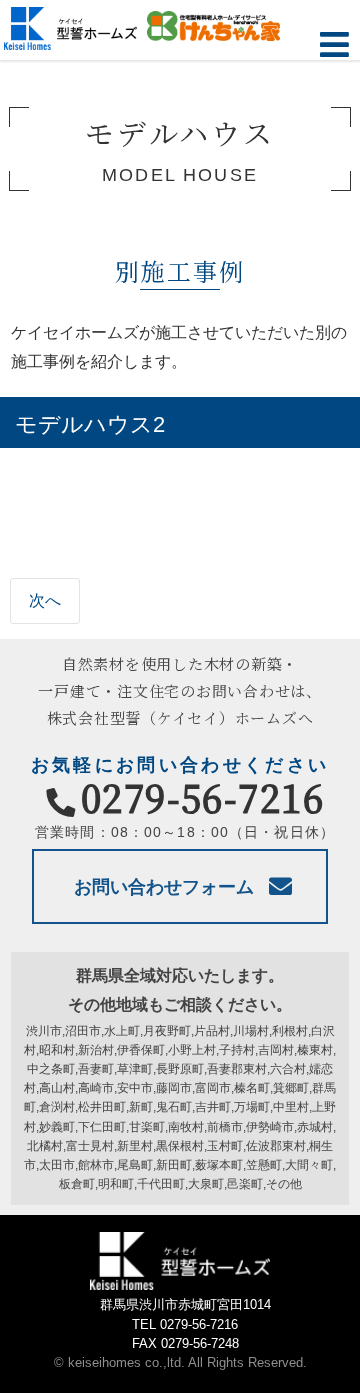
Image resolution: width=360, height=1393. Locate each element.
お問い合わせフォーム (164, 887)
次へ (45, 600)
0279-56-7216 (203, 797)
